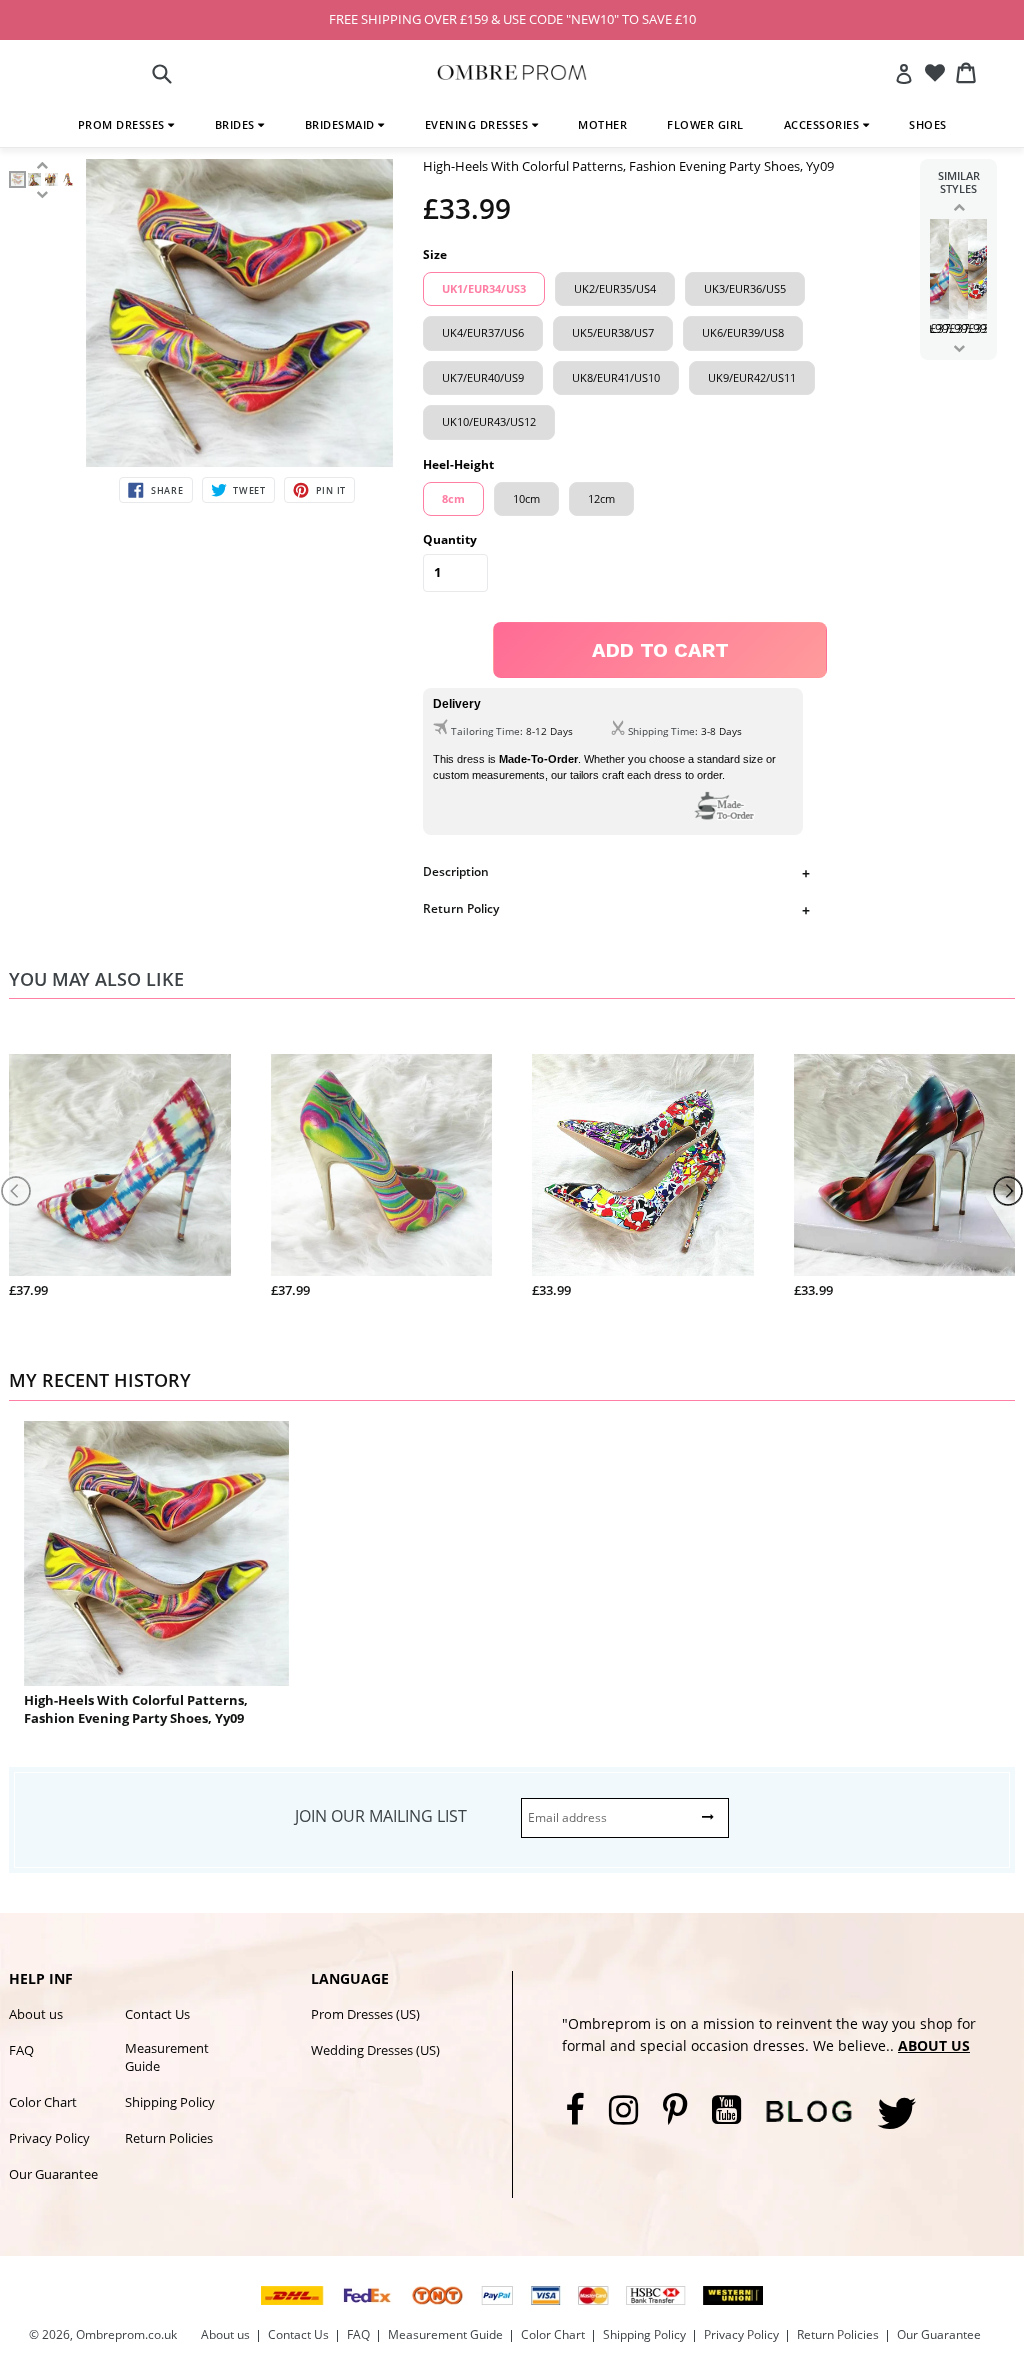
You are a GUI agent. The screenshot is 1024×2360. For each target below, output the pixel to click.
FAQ (21, 2050)
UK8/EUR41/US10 (616, 377)
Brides (237, 124)
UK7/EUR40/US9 (483, 377)
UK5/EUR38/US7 (613, 332)
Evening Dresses (478, 124)
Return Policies (169, 2138)
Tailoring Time (485, 731)
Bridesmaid (342, 124)
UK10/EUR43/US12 (489, 421)
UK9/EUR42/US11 (752, 377)
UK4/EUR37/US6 (483, 332)
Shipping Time (661, 731)
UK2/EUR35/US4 (615, 288)
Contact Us (157, 2014)
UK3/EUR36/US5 (745, 288)
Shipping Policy (170, 2102)
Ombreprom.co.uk (126, 2334)
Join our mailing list (381, 1816)
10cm (526, 498)
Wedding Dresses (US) (375, 2050)
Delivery (457, 704)
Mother (602, 124)
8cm (453, 498)
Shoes (928, 124)
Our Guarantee (53, 2174)
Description (456, 871)
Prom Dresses (123, 124)
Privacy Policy (49, 2138)
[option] (17, 179)
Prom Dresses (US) (365, 2014)
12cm (601, 498)
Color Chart (43, 2102)
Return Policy (461, 908)
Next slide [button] (958, 348)
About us (36, 2014)
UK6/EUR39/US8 (743, 332)
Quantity (450, 539)
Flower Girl (705, 124)
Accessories (823, 124)
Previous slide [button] (958, 207)
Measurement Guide (167, 2057)
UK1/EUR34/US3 (484, 288)
